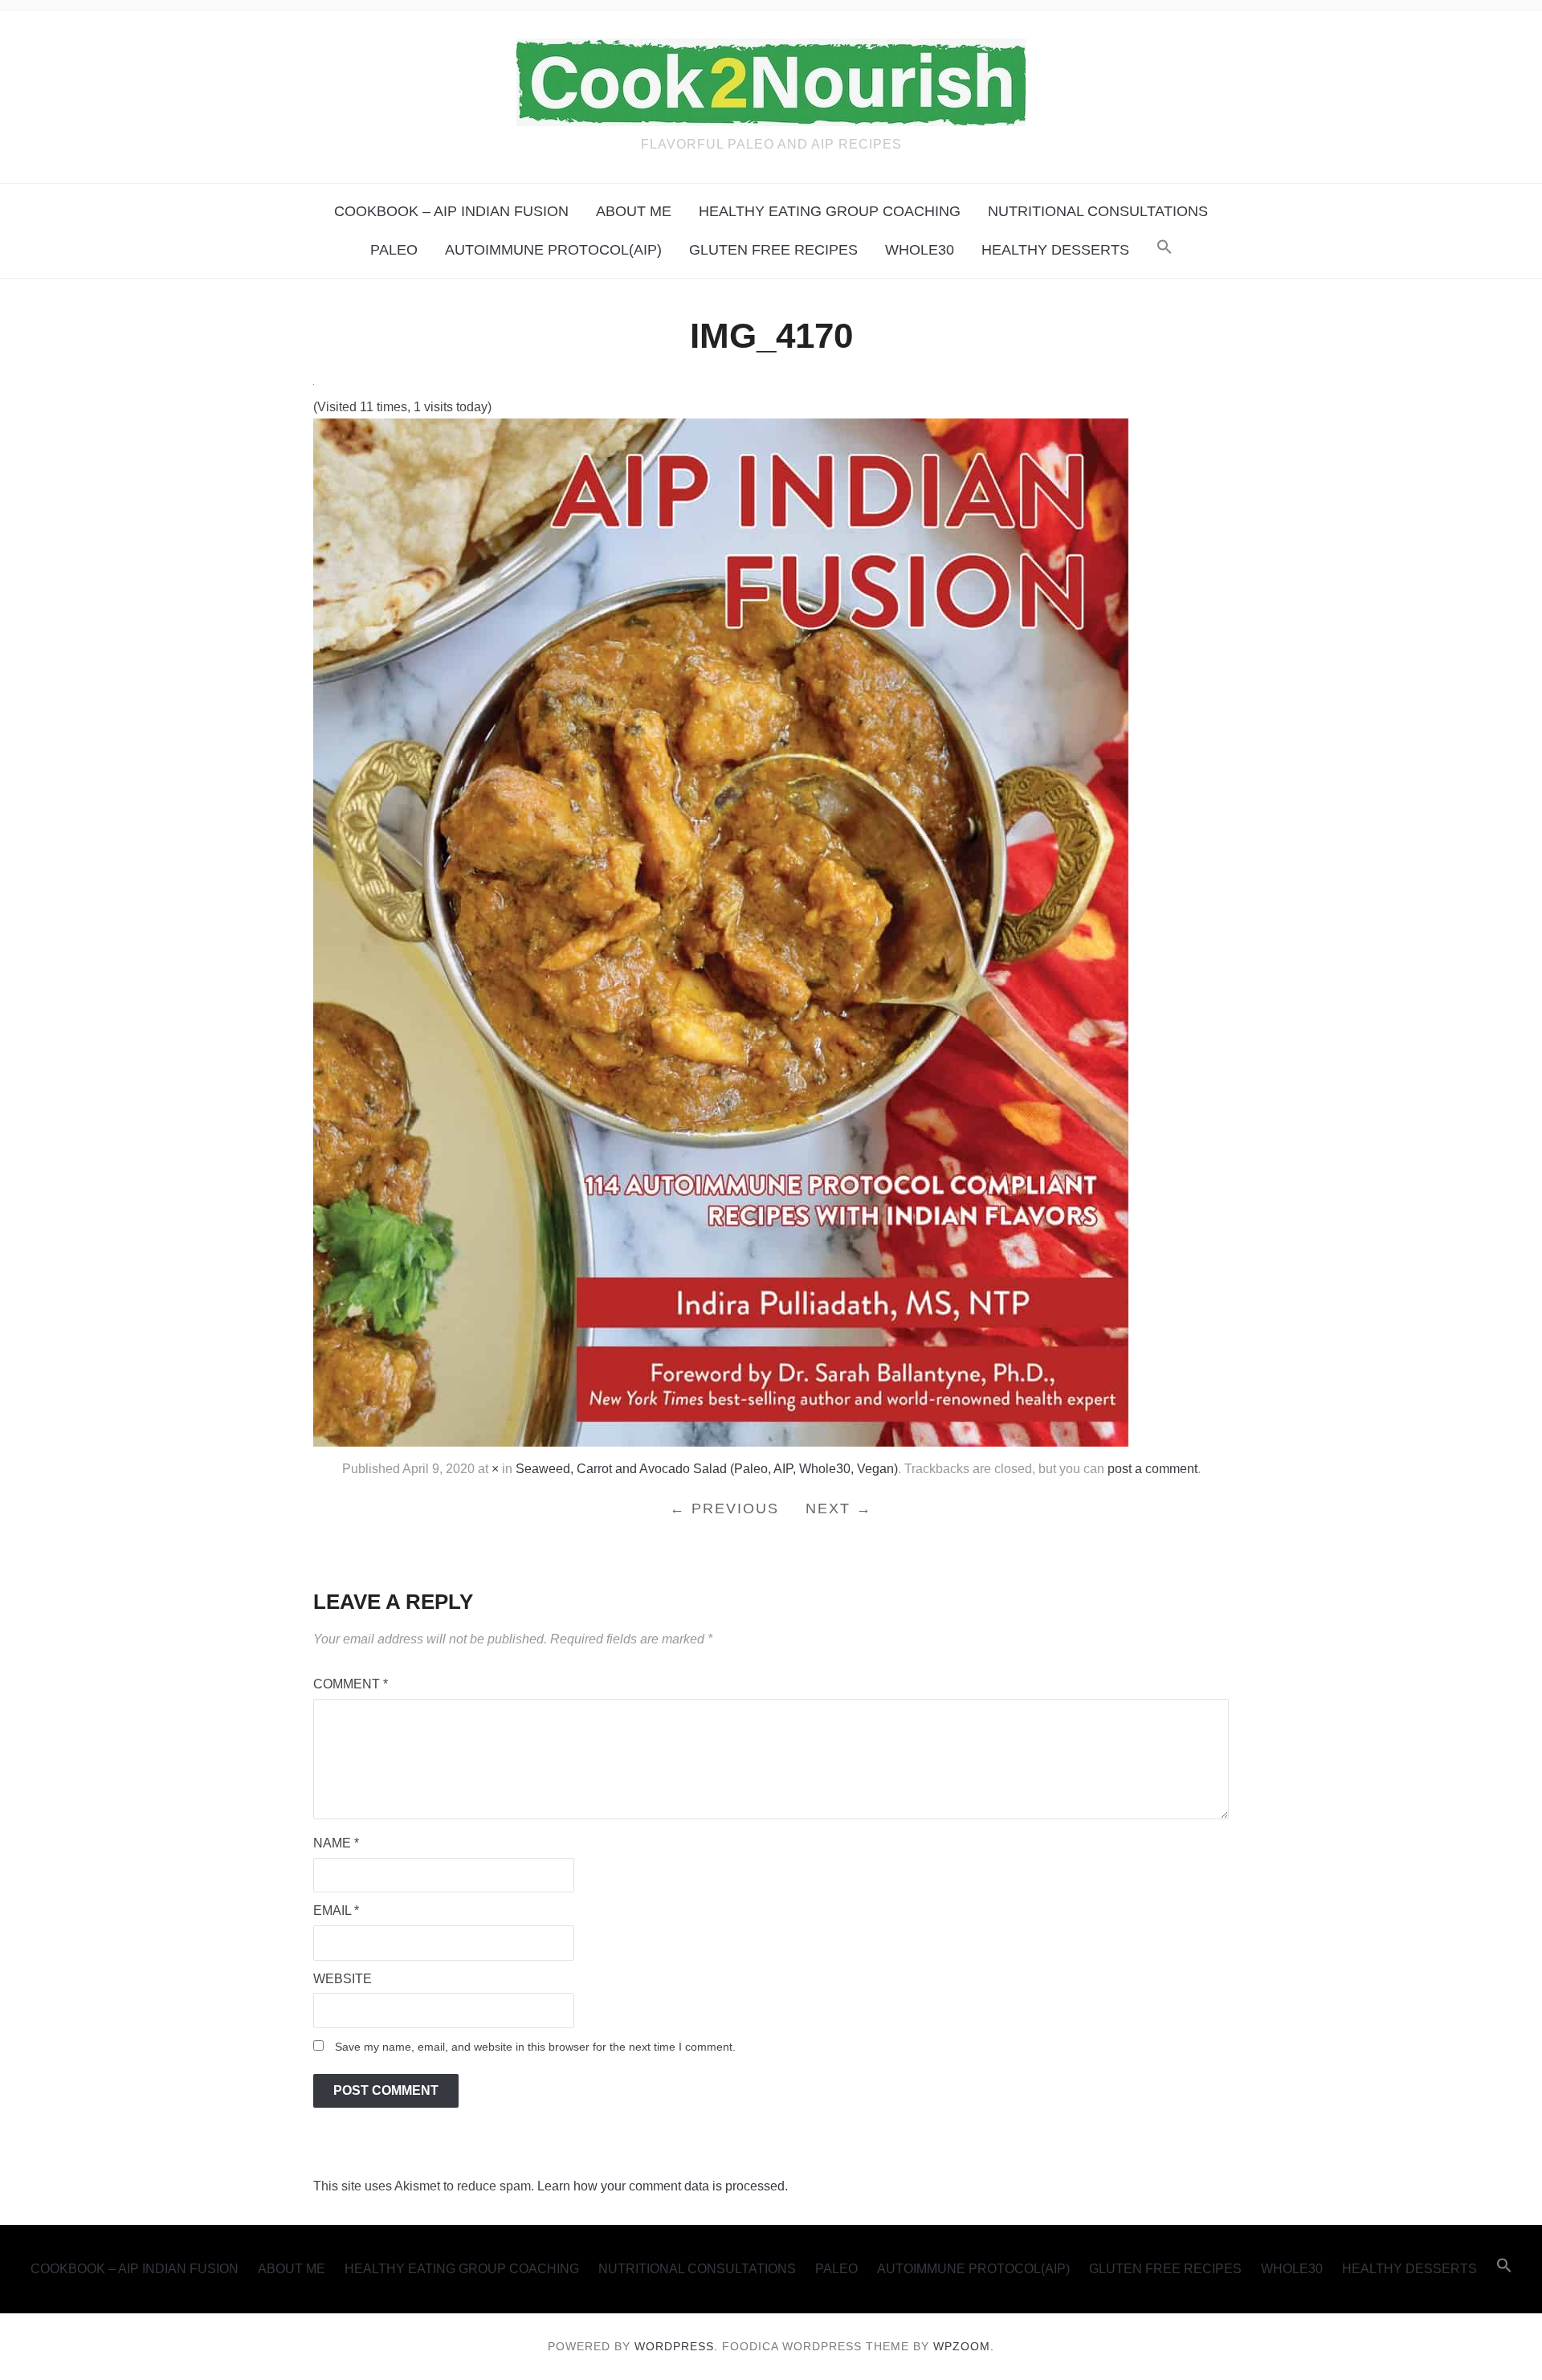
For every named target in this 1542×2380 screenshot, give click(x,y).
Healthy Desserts (1055, 250)
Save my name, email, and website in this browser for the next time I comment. (535, 2047)
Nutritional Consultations (1098, 211)
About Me (634, 211)
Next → (839, 1508)
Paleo (394, 250)
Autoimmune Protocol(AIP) (553, 250)
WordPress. (676, 2346)
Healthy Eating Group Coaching (830, 211)
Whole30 (920, 250)
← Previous (724, 1508)
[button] (1165, 248)
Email (336, 1911)
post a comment (1152, 1469)
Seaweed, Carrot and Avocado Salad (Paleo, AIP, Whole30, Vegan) (707, 1469)
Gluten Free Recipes (773, 250)
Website (343, 1979)
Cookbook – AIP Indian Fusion (451, 211)
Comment (351, 1684)
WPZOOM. (964, 2346)
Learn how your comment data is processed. (663, 2186)
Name (336, 1843)
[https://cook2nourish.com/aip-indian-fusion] (721, 932)
